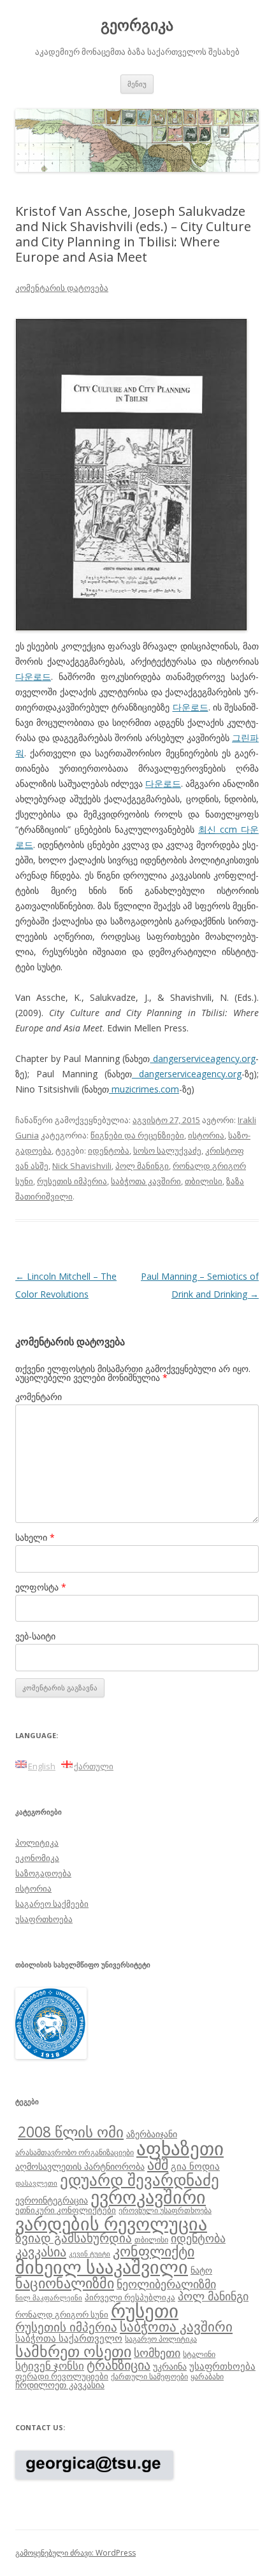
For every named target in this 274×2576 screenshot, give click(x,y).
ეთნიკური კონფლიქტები (66, 2210)
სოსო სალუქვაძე (167, 1150)
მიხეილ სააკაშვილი (102, 2267)
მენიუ (137, 84)
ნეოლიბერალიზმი (166, 2284)
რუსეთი (145, 2311)
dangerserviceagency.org (203, 1058)
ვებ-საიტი (35, 1636)
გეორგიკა (137, 25)
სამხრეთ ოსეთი (73, 2351)
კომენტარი (39, 1397)
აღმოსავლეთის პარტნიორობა (80, 2166)
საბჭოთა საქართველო (69, 2338)
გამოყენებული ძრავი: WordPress (76, 2553)
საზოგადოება (43, 1873)
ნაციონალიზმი (65, 2283)
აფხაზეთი (180, 2148)
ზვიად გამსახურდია (74, 2238)
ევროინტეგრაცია (52, 2200)
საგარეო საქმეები (52, 1904)
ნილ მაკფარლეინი (49, 2298)
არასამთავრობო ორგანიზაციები (75, 2152)
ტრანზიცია (119, 2365)
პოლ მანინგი (142, 1166)
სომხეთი (157, 2353)
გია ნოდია (195, 2166)
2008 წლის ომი (71, 2132)
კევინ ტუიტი (90, 2254)
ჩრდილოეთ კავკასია (60, 2385)
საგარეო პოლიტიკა (161, 2339)
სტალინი (199, 2354)
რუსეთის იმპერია (72, 1181)
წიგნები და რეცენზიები (137, 1135)
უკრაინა (170, 2366)
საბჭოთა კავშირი (146, 1181)
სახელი (35, 1537)
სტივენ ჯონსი (50, 2366)
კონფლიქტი (154, 2251)
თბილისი (204, 1181)
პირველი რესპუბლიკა (130, 2297)
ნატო (201, 2270)
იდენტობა (109, 1150)
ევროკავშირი (148, 2197)
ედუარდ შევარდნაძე (140, 2179)
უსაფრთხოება (44, 1919)
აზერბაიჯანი (152, 2134)
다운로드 (33, 676)
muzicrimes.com (144, 1089)
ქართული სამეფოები (149, 2376)
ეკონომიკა (37, 1858)
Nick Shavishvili (82, 1166)
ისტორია (206, 1135)
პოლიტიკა (37, 1843)
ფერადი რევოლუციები (62, 2376)
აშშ (158, 2164)
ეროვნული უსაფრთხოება (165, 2210)
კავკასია (41, 2251)
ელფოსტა (41, 1587)
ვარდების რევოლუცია (111, 2223)
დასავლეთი (36, 2183)
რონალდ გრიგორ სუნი (62, 2314)
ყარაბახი (207, 2376)
